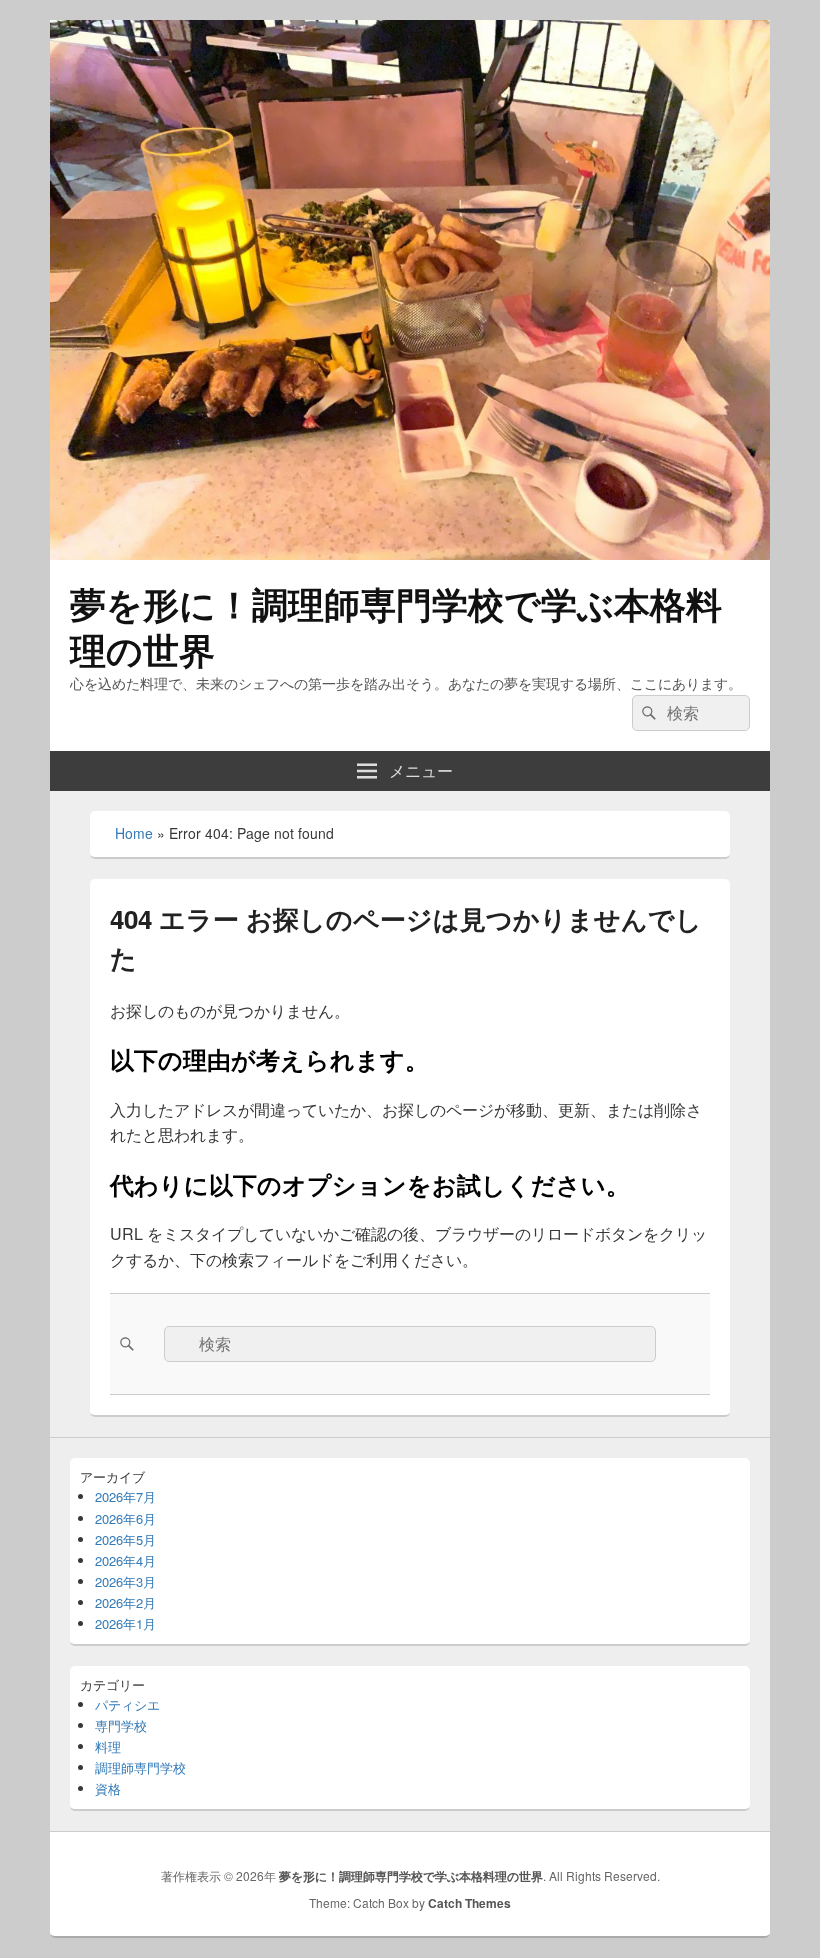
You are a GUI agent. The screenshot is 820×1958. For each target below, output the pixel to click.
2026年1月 (125, 1623)
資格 (108, 1788)
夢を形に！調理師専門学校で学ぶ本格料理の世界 (396, 626)
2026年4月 (125, 1560)
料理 (108, 1746)
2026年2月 (125, 1602)
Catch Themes (469, 1903)
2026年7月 (125, 1496)
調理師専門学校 (140, 1767)
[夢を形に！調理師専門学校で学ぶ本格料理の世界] (410, 553)
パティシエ (127, 1704)
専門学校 (121, 1725)
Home (134, 833)
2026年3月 (125, 1581)
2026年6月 (125, 1518)
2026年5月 (125, 1539)
